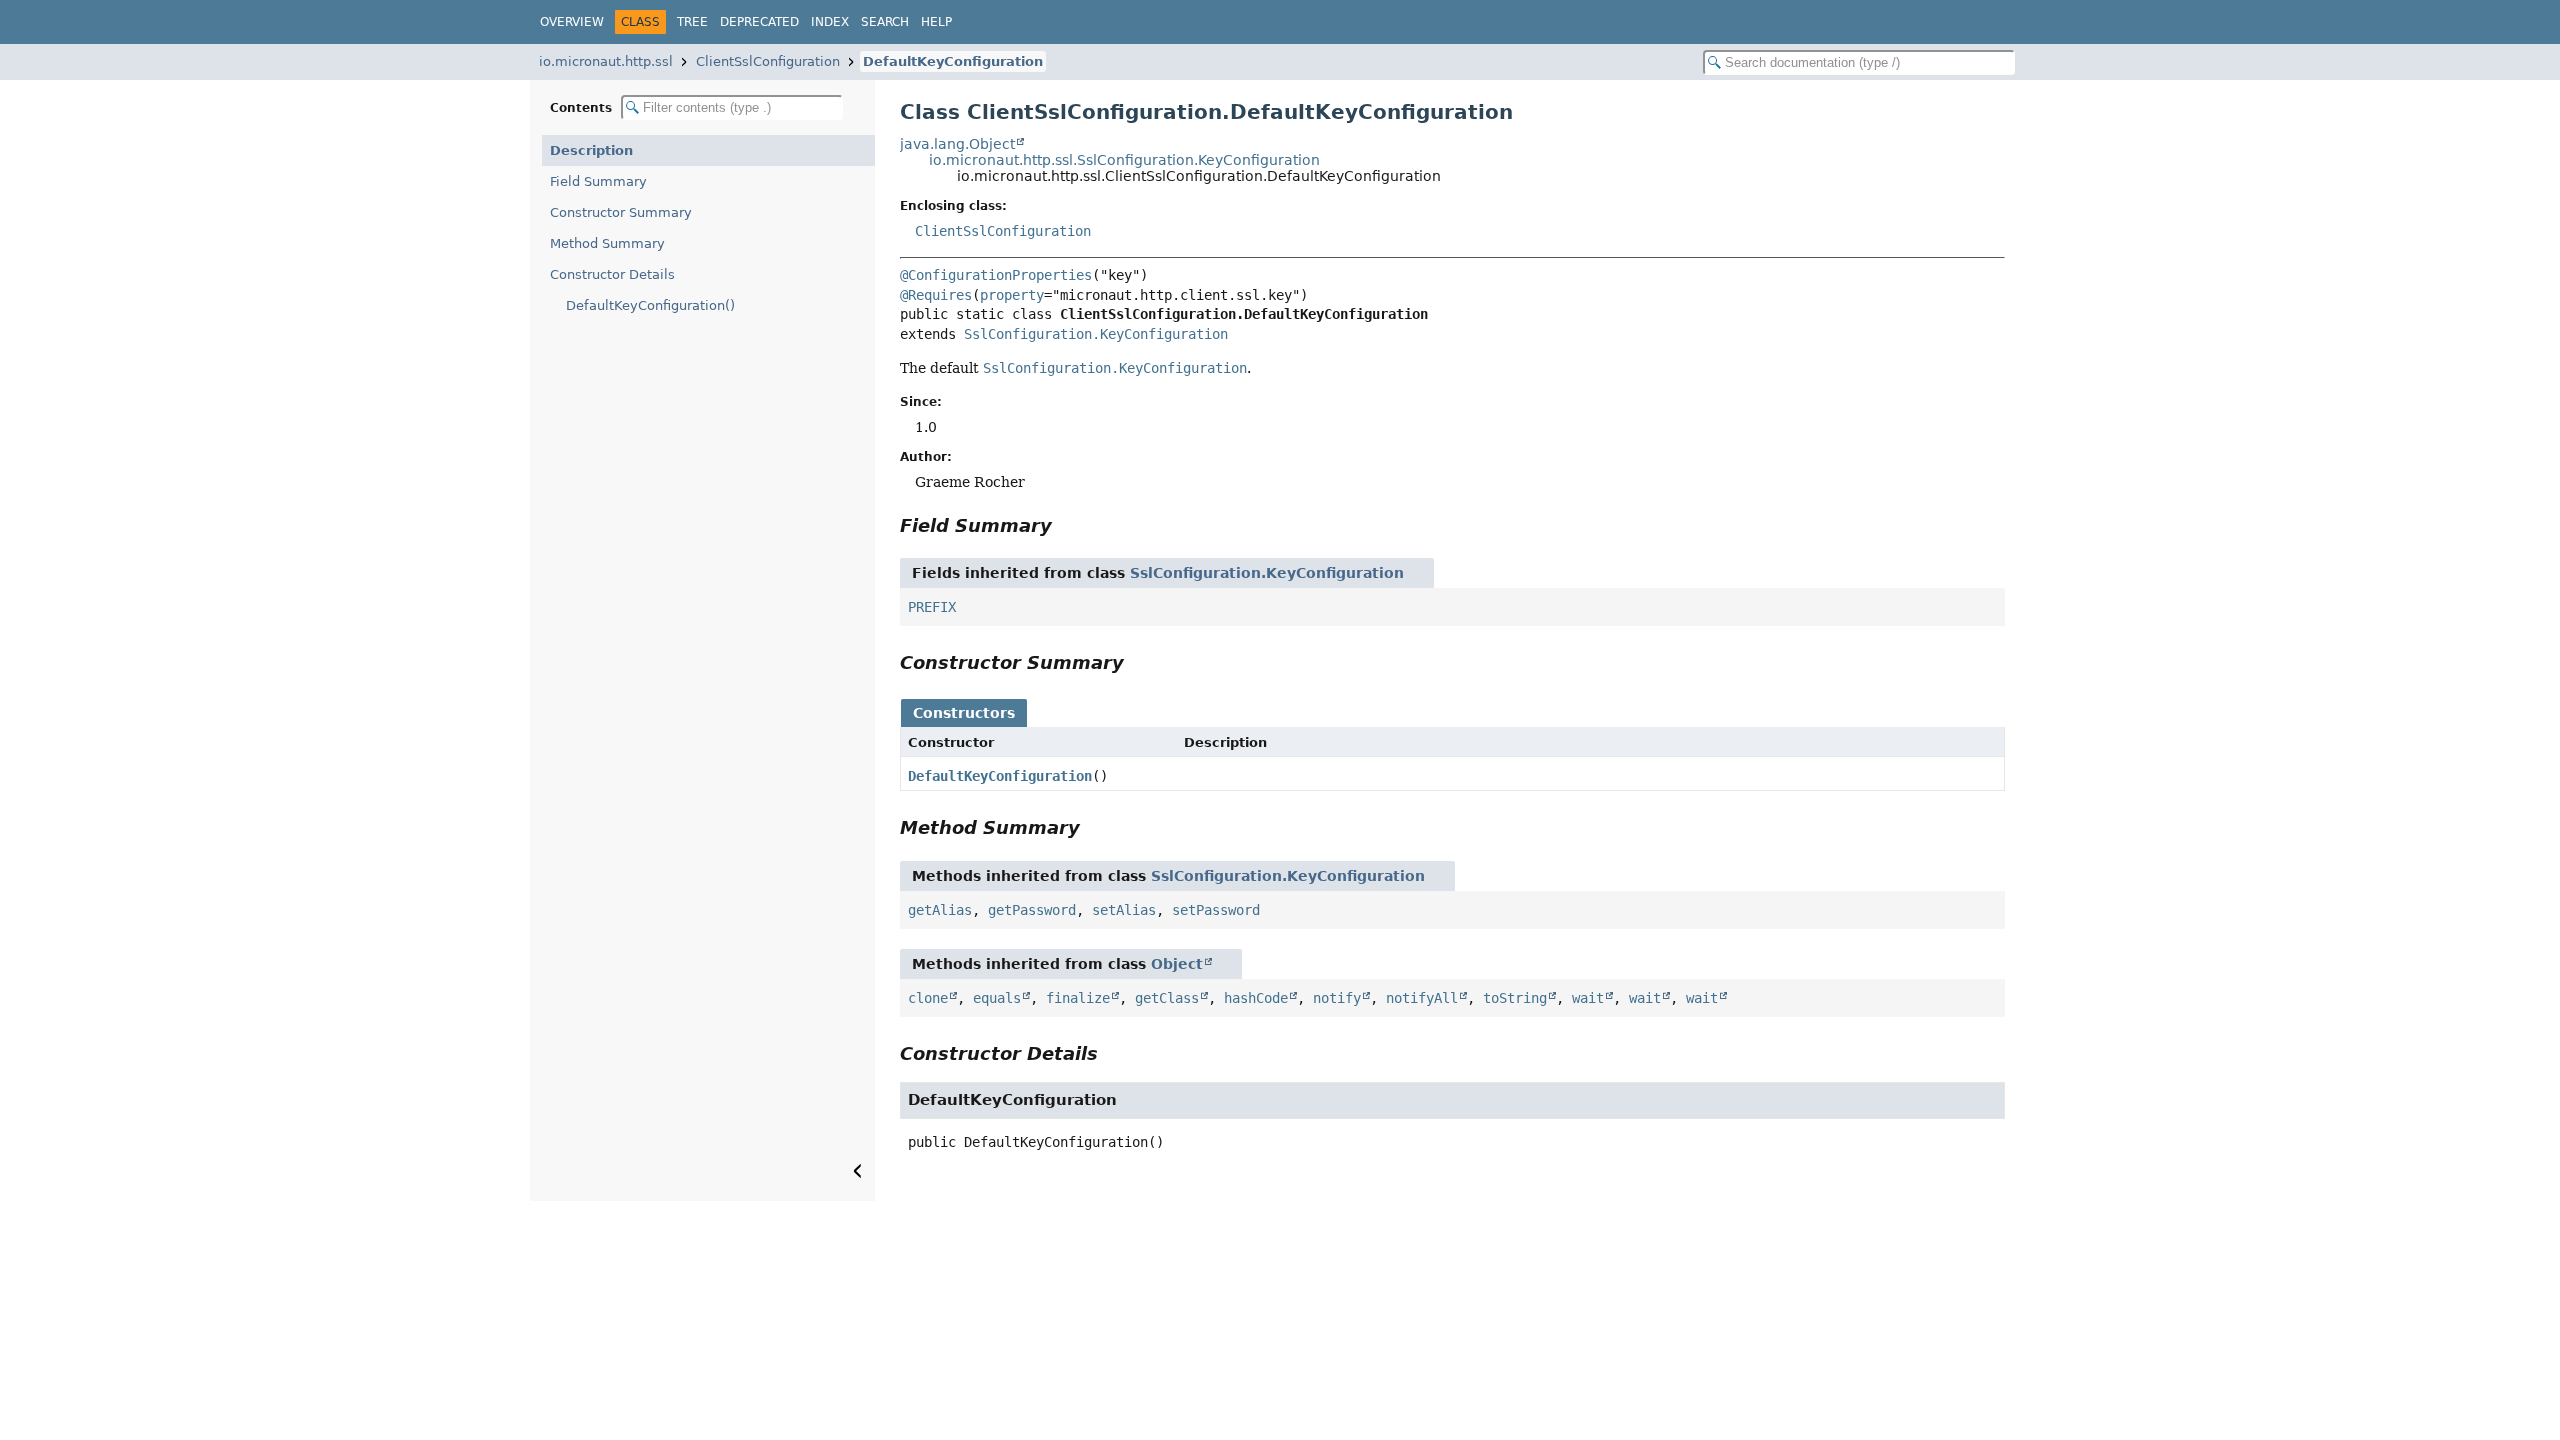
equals (997, 998)
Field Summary (598, 181)
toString (1515, 998)
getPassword (1032, 910)
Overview (572, 22)
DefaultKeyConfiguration (953, 61)
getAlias (940, 910)
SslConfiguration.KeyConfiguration (1096, 334)
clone (928, 998)
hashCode (1256, 998)
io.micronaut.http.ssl (606, 61)
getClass (1167, 998)
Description (591, 150)
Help (936, 22)
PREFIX (932, 607)
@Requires (936, 295)
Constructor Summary (621, 212)
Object (1177, 964)
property (1012, 295)
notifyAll (1422, 998)
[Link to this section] (1066, 525)
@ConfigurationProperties (996, 275)
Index (830, 22)
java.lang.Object (957, 144)
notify (1337, 998)
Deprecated (759, 22)
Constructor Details (612, 274)
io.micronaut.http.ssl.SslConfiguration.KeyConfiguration (1124, 160)
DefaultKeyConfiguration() (650, 305)
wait (1588, 998)
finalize (1078, 998)
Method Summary (607, 243)
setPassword (1216, 910)
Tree (692, 22)
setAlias (1124, 910)
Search (885, 22)
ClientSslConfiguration (768, 61)
